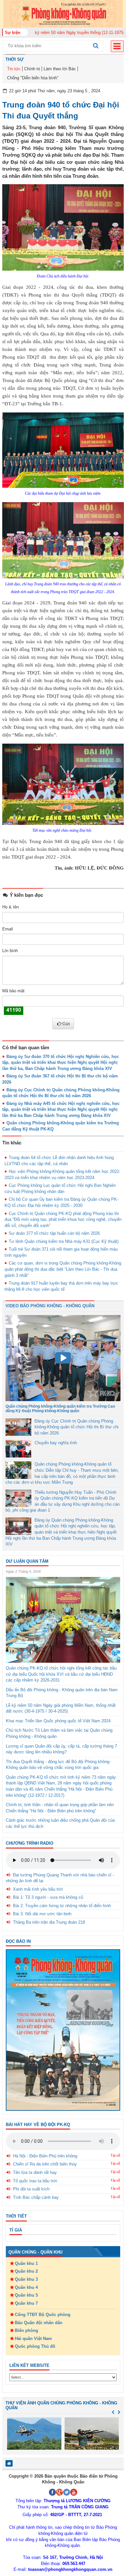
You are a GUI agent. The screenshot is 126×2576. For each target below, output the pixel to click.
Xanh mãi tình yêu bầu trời (38, 1889)
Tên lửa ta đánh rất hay (35, 2172)
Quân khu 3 (26, 2279)
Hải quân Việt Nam (33, 2339)
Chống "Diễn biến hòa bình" (33, 78)
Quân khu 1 (26, 2263)
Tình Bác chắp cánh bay (36, 2197)
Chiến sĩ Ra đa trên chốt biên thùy (45, 2164)
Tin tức (14, 69)
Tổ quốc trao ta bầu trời (35, 2181)
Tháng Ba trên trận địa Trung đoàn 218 (49, 1922)
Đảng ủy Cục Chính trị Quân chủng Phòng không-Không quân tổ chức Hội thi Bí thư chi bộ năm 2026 (77, 1427)
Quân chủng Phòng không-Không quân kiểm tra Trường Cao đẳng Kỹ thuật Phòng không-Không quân (60, 1408)
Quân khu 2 (26, 2271)
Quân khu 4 (26, 2287)
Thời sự (15, 59)
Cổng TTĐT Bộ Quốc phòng (43, 2315)
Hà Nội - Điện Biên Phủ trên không (45, 2156)
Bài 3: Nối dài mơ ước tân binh (42, 1914)
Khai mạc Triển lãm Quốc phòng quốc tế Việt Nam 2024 (58, 1721)
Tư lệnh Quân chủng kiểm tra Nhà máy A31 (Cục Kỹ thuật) (64, 1241)
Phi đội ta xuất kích (31, 2189)
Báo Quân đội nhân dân (39, 2323)
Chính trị (32, 69)
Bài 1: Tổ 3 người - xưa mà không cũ (48, 1897)
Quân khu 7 (26, 2303)
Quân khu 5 (26, 2295)
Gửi (66, 1024)
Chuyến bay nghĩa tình (56, 1443)
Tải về (115, 2155)
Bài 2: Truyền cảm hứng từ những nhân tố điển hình (62, 1906)
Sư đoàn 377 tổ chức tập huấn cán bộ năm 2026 (54, 1233)
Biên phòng (26, 2330)
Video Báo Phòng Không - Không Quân (50, 1306)
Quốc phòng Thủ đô (35, 2346)
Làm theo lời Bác (60, 69)
